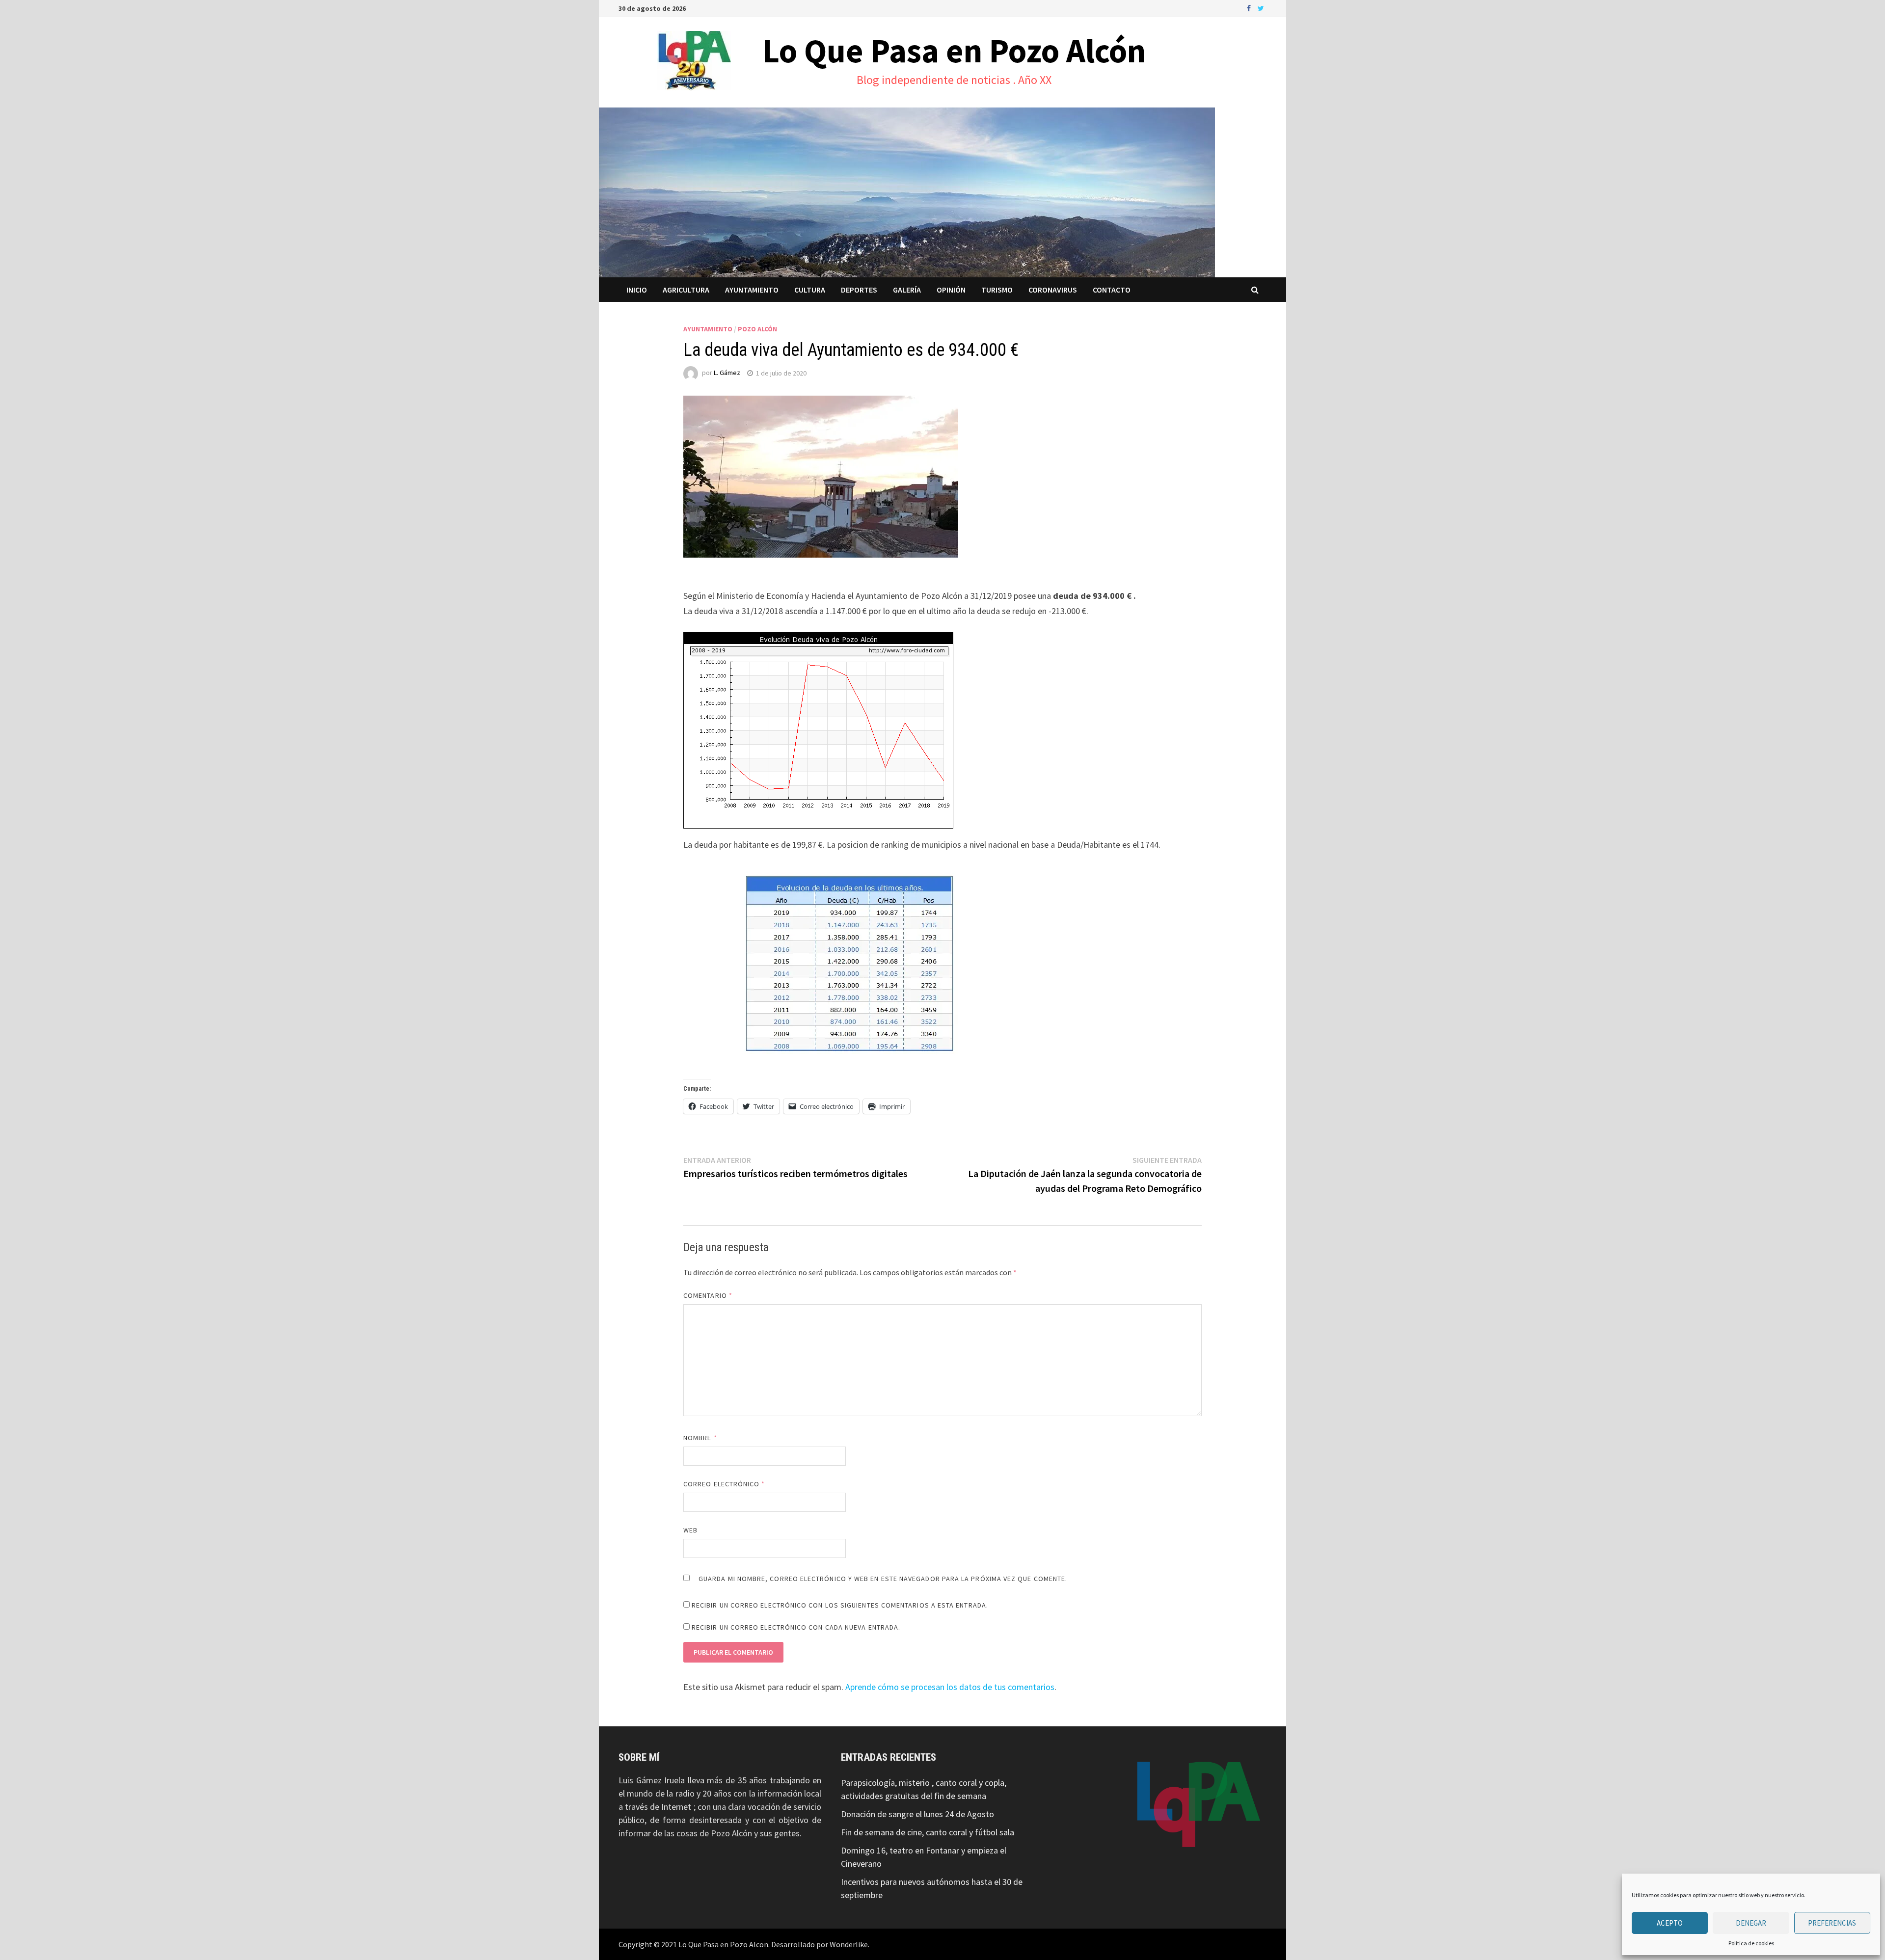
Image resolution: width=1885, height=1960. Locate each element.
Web (690, 1530)
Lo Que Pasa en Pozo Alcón (954, 51)
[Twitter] (1261, 8)
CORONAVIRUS (1053, 290)
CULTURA (810, 290)
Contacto (1112, 290)
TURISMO (997, 290)
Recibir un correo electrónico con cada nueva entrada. (796, 1627)
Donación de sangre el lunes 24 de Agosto (917, 1814)
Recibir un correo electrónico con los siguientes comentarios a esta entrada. (840, 1605)
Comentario (708, 1295)
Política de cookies (1751, 1943)
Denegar (1751, 1923)
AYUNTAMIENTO (752, 290)
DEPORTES (859, 290)
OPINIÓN (951, 290)
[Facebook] (1250, 8)
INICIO (637, 290)
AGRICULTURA (686, 290)
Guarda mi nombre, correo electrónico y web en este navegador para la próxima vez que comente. (883, 1579)
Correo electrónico (724, 1484)
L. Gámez (727, 373)
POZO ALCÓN (757, 329)
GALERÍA (907, 290)
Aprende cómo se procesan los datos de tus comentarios (950, 1687)
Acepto (1670, 1923)
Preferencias (1832, 1923)
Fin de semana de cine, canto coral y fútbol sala (928, 1832)
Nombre (700, 1438)
